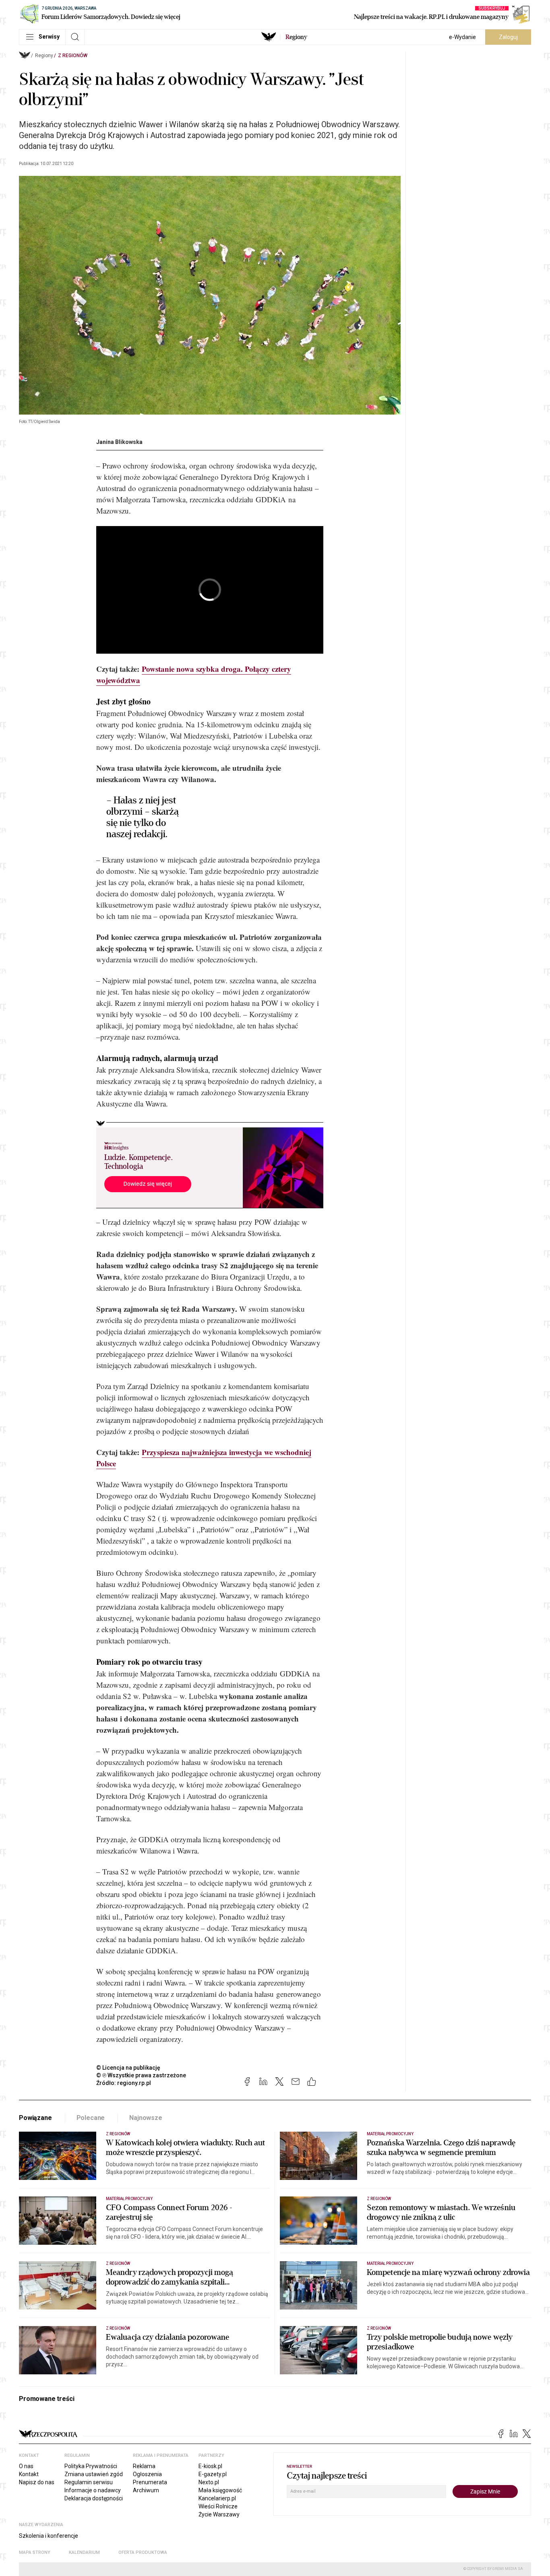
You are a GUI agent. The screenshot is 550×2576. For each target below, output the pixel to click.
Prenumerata (150, 2482)
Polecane (91, 2118)
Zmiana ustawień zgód (94, 2474)
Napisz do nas (37, 2482)
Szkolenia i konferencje (49, 2536)
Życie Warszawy (219, 2514)
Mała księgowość (220, 2490)
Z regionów (73, 56)
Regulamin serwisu (89, 2482)
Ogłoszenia (147, 2474)
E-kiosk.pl (210, 2466)
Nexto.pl (209, 2482)
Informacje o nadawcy (93, 2490)
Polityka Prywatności (91, 2466)
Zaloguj (508, 37)
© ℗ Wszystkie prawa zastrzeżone (141, 2075)
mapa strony (35, 2552)
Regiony (44, 56)
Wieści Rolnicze (218, 2506)
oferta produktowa (143, 2552)
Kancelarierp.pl (217, 2498)
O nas (26, 2466)
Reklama (144, 2466)
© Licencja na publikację (128, 2068)
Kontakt (29, 2474)
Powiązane (35, 2118)
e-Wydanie (462, 37)
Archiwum (146, 2490)
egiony (296, 37)
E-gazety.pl (213, 2474)
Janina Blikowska (119, 442)
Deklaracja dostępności (94, 2498)
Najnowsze (146, 2118)
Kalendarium (84, 2552)
